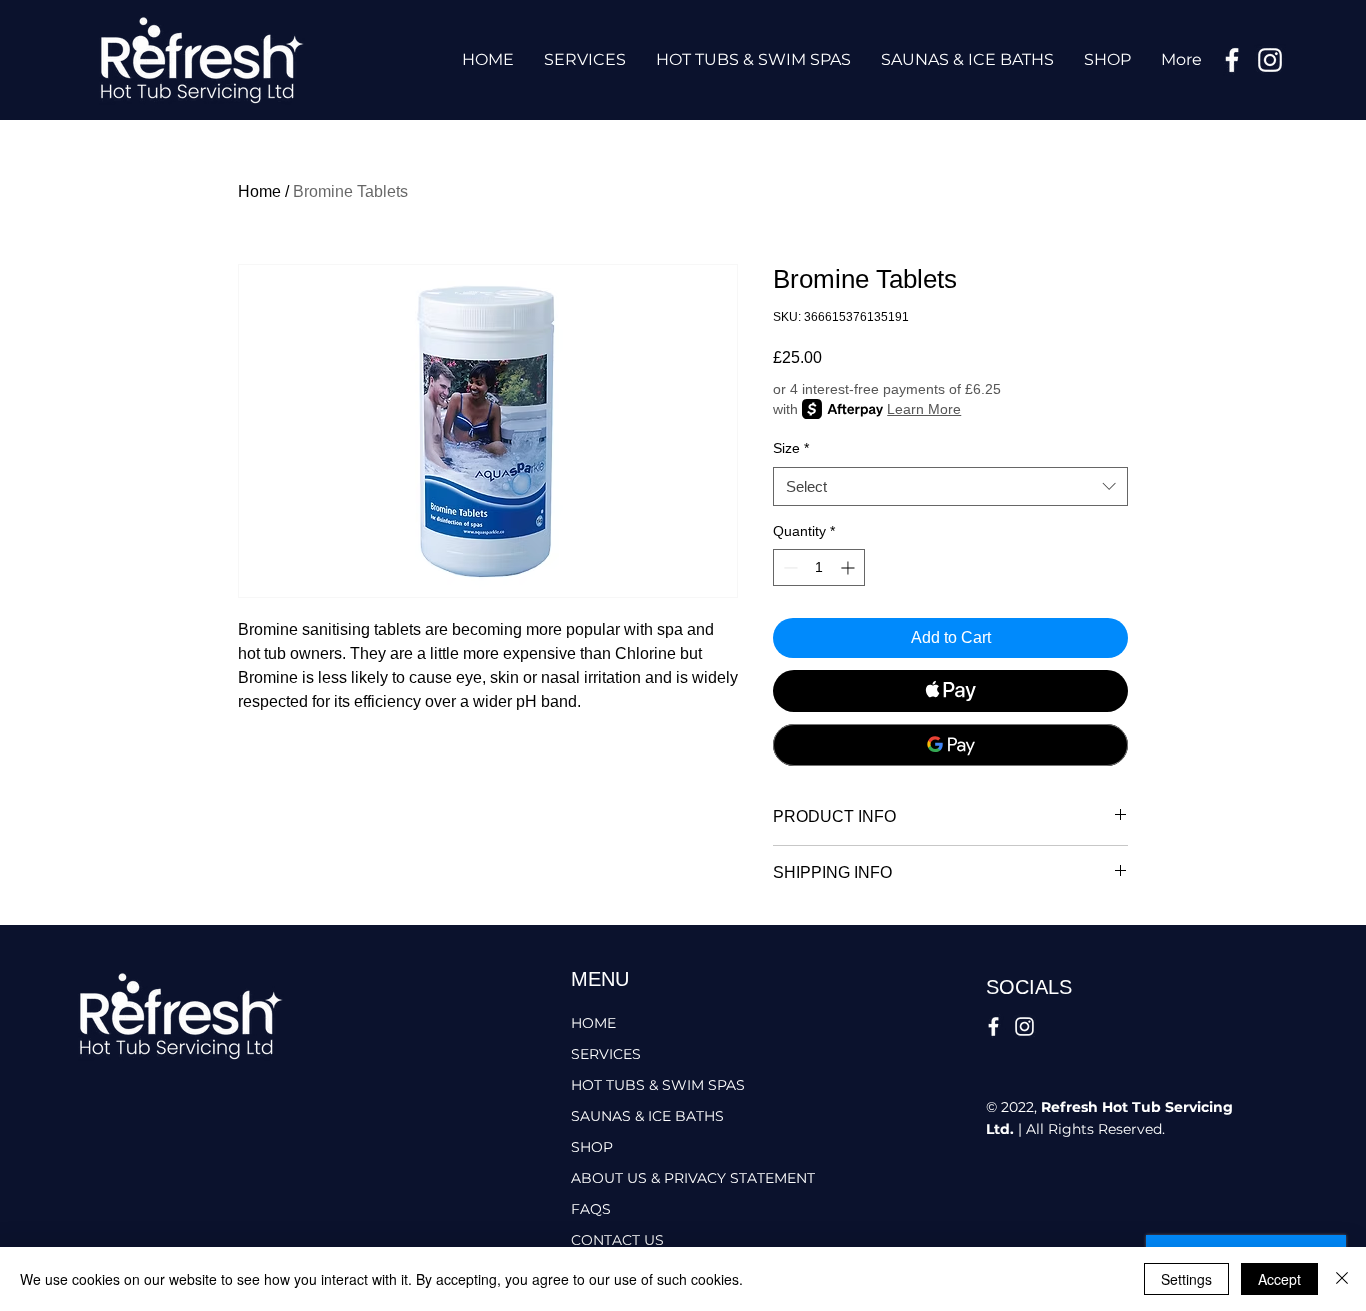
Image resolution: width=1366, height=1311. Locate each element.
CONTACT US (617, 1240)
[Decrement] (788, 567)
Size (791, 448)
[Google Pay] (950, 745)
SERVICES (606, 1054)
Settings (1186, 1279)
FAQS (591, 1209)
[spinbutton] (819, 567)
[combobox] (950, 486)
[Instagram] (1270, 60)
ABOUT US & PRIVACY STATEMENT (664, 1178)
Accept (1279, 1279)
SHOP (592, 1147)
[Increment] (849, 567)
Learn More (924, 409)
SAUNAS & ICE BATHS (647, 1116)
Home (259, 191)
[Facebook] (1232, 60)
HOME (593, 1023)
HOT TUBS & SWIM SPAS (658, 1085)
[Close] (1342, 1279)
